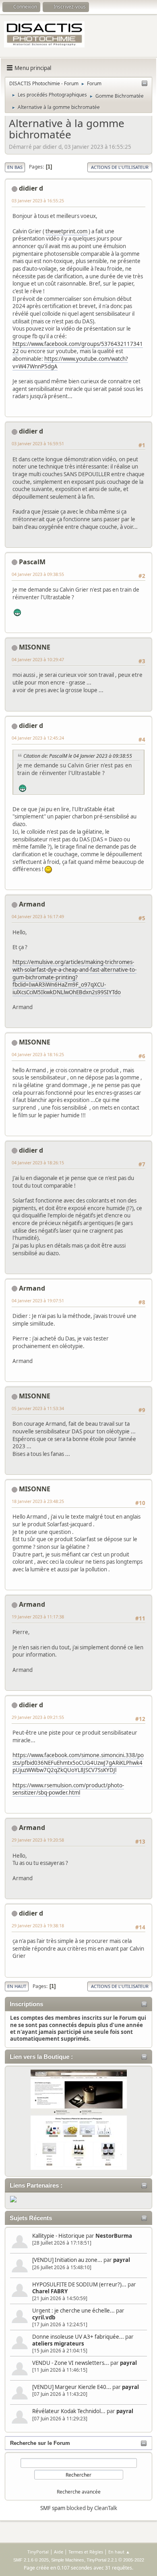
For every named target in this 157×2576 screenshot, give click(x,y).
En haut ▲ (119, 2552)
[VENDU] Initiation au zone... (67, 2260)
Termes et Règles (86, 2552)
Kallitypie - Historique (58, 2236)
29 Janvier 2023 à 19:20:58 (38, 1840)
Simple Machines (68, 2560)
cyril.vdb (44, 2317)
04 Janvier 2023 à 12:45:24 (38, 738)
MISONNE (35, 647)
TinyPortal (38, 2552)
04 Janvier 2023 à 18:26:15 (38, 1163)
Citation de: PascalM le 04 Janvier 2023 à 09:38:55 (78, 756)
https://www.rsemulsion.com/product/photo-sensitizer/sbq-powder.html (68, 1789)
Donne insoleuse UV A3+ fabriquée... (78, 2337)
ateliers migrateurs (58, 2344)
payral (122, 2260)
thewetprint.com (66, 231)
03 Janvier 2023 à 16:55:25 (38, 200)
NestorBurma (114, 2236)
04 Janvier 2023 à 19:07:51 (38, 1300)
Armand (32, 904)
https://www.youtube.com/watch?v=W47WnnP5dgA (70, 363)
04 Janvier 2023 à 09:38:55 (38, 574)
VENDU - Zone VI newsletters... (71, 2363)
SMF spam (53, 2508)
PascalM (32, 562)
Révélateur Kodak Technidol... (69, 2411)
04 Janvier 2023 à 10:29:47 (38, 659)
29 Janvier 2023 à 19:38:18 (38, 1925)
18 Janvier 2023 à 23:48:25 (38, 1501)
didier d (31, 188)
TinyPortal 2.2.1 (102, 2560)
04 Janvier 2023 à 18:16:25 (38, 1054)
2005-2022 (134, 2560)
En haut (17, 1986)
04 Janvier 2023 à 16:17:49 (38, 916)
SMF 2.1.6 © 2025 (31, 2560)
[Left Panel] (145, 84)
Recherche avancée (79, 2492)
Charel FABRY (50, 2291)
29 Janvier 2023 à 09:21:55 (38, 1717)
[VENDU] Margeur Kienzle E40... (72, 2387)
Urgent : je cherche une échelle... (73, 2311)
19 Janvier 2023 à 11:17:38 (38, 1617)
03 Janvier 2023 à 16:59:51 (38, 443)
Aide (59, 2552)
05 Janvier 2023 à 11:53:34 (38, 1408)
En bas (15, 167)
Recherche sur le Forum (40, 2443)
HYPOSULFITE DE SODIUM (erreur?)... (79, 2284)
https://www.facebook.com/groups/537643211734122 (78, 348)
